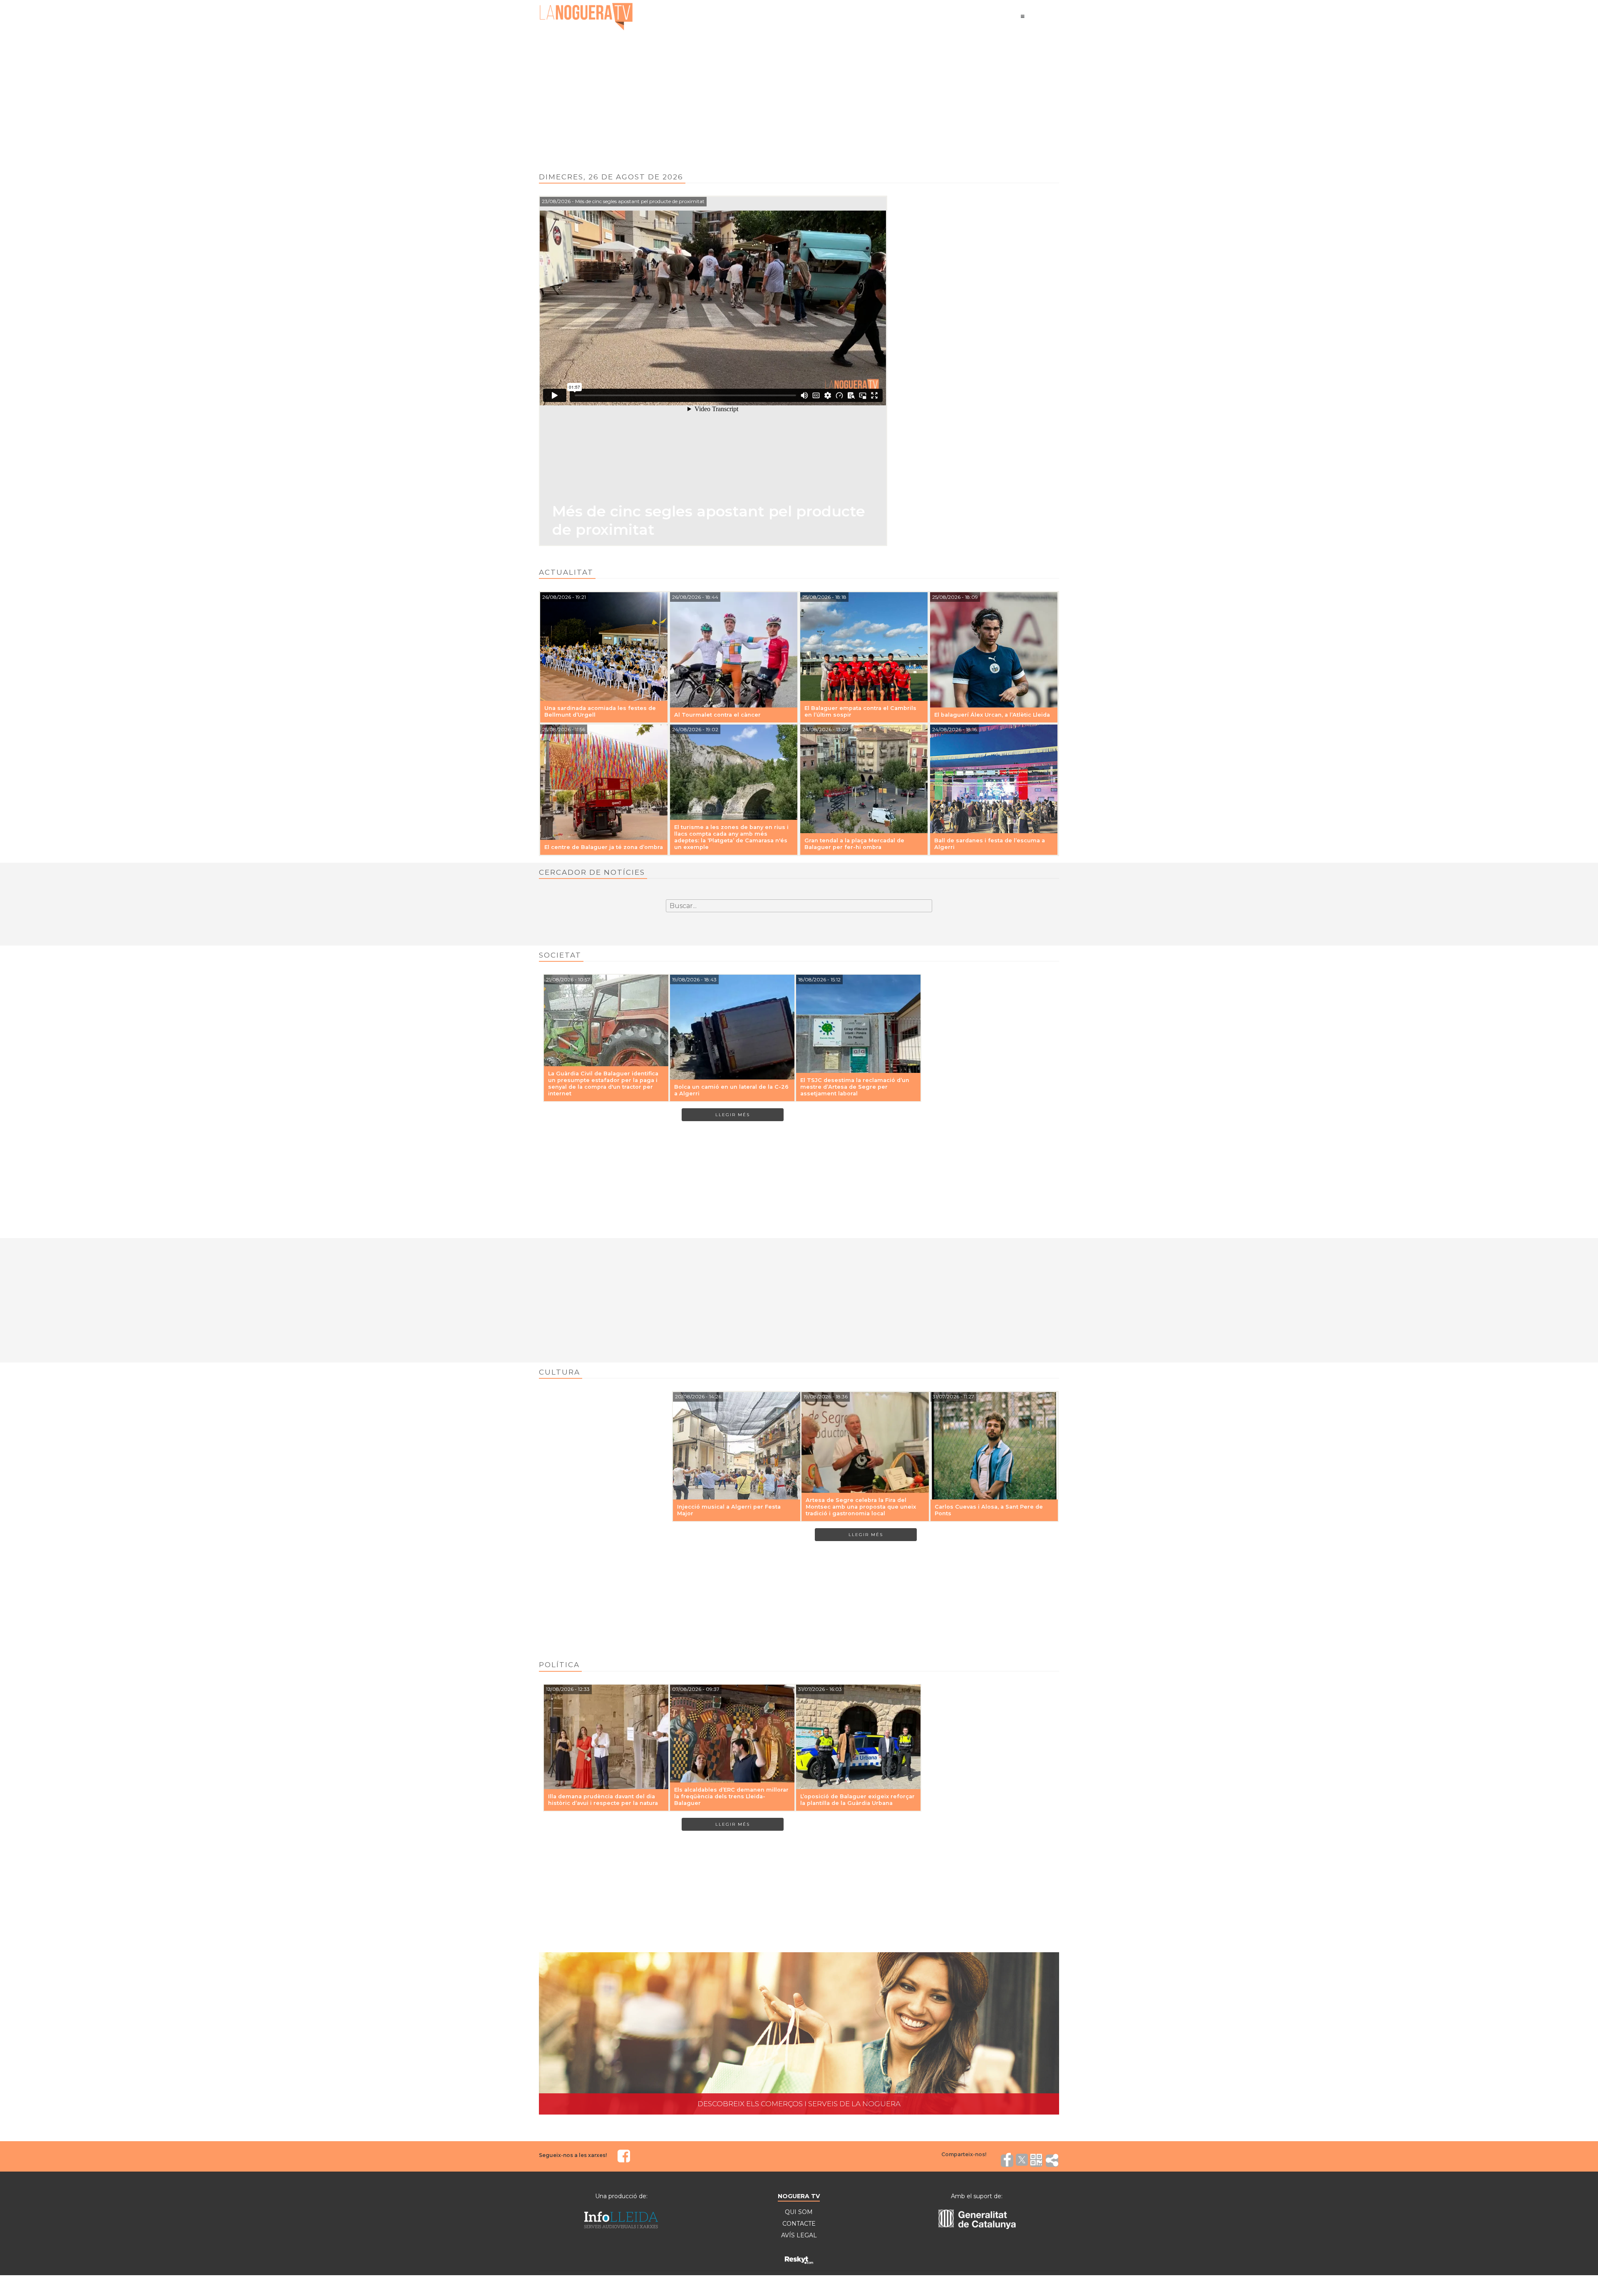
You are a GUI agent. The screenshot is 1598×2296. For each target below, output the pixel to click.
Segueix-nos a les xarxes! (573, 2155)
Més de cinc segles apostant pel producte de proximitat (709, 520)
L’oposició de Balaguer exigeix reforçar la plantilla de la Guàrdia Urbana (857, 1800)
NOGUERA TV (799, 2196)
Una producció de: (621, 2196)
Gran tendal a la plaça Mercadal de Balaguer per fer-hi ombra (854, 844)
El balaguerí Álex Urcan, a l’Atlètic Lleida (992, 715)
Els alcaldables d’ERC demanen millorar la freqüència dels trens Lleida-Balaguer (731, 1796)
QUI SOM (799, 2212)
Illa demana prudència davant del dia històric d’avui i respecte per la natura (603, 1800)
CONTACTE (799, 2224)
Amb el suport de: (977, 2196)
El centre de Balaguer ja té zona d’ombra (604, 847)
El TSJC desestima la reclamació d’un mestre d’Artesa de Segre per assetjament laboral (855, 1087)
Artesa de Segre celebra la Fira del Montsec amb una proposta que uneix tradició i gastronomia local (861, 1507)
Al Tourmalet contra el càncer (717, 715)
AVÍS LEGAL (799, 2235)
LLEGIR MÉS (733, 1115)
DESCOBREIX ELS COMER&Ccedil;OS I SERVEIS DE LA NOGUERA (799, 2034)
